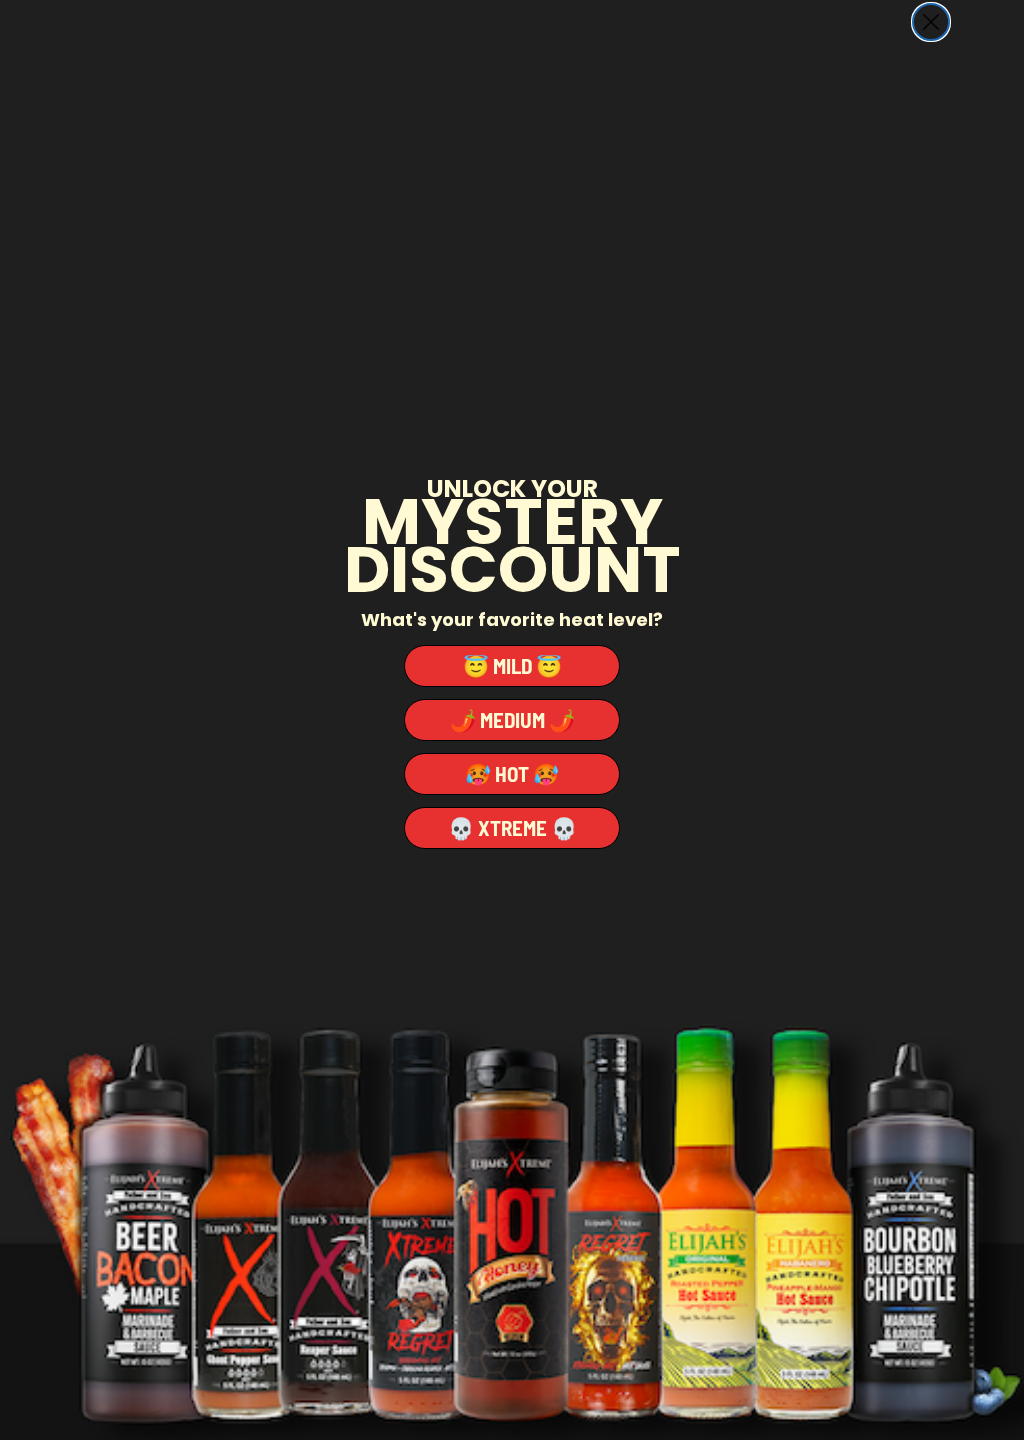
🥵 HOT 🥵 (512, 773)
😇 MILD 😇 (512, 665)
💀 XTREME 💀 (512, 827)
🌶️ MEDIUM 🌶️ (512, 719)
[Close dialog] (931, 22)
